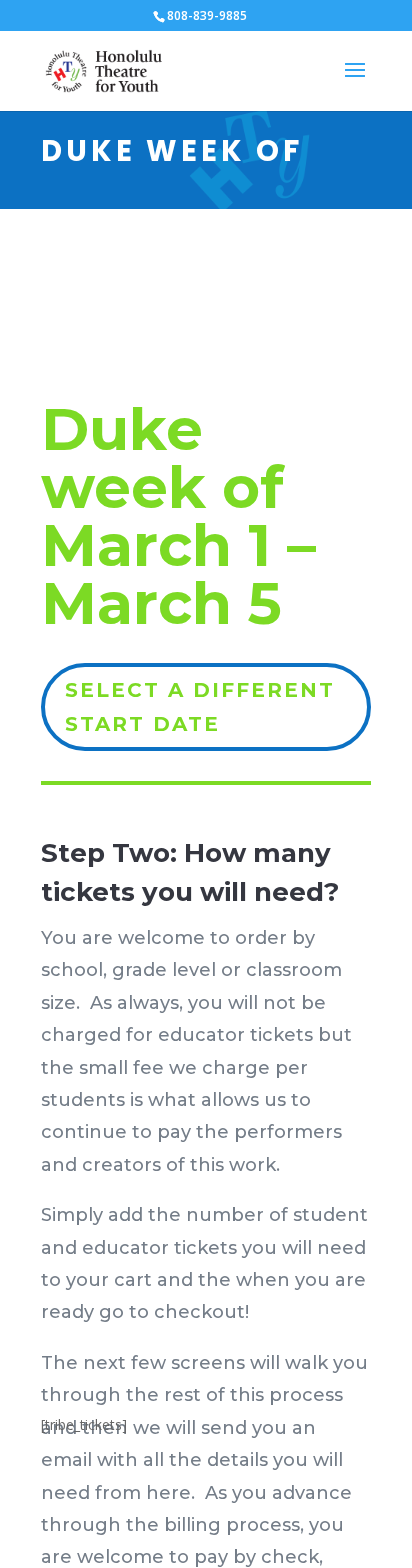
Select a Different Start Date (200, 707)
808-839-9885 (207, 15)
